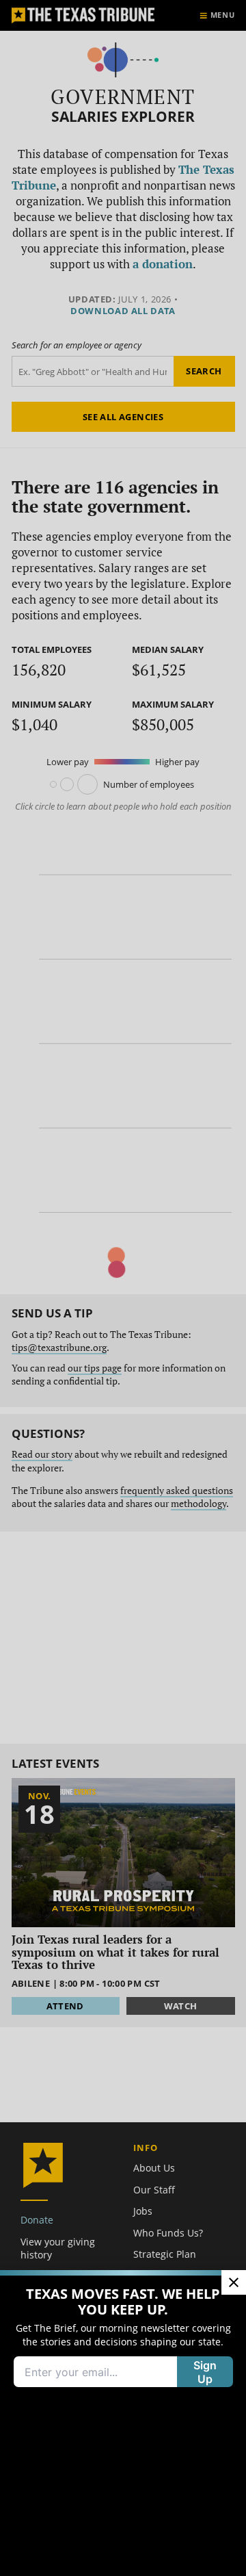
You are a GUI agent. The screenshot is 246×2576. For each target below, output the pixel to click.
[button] (123, 1288)
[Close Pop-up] (234, 2282)
